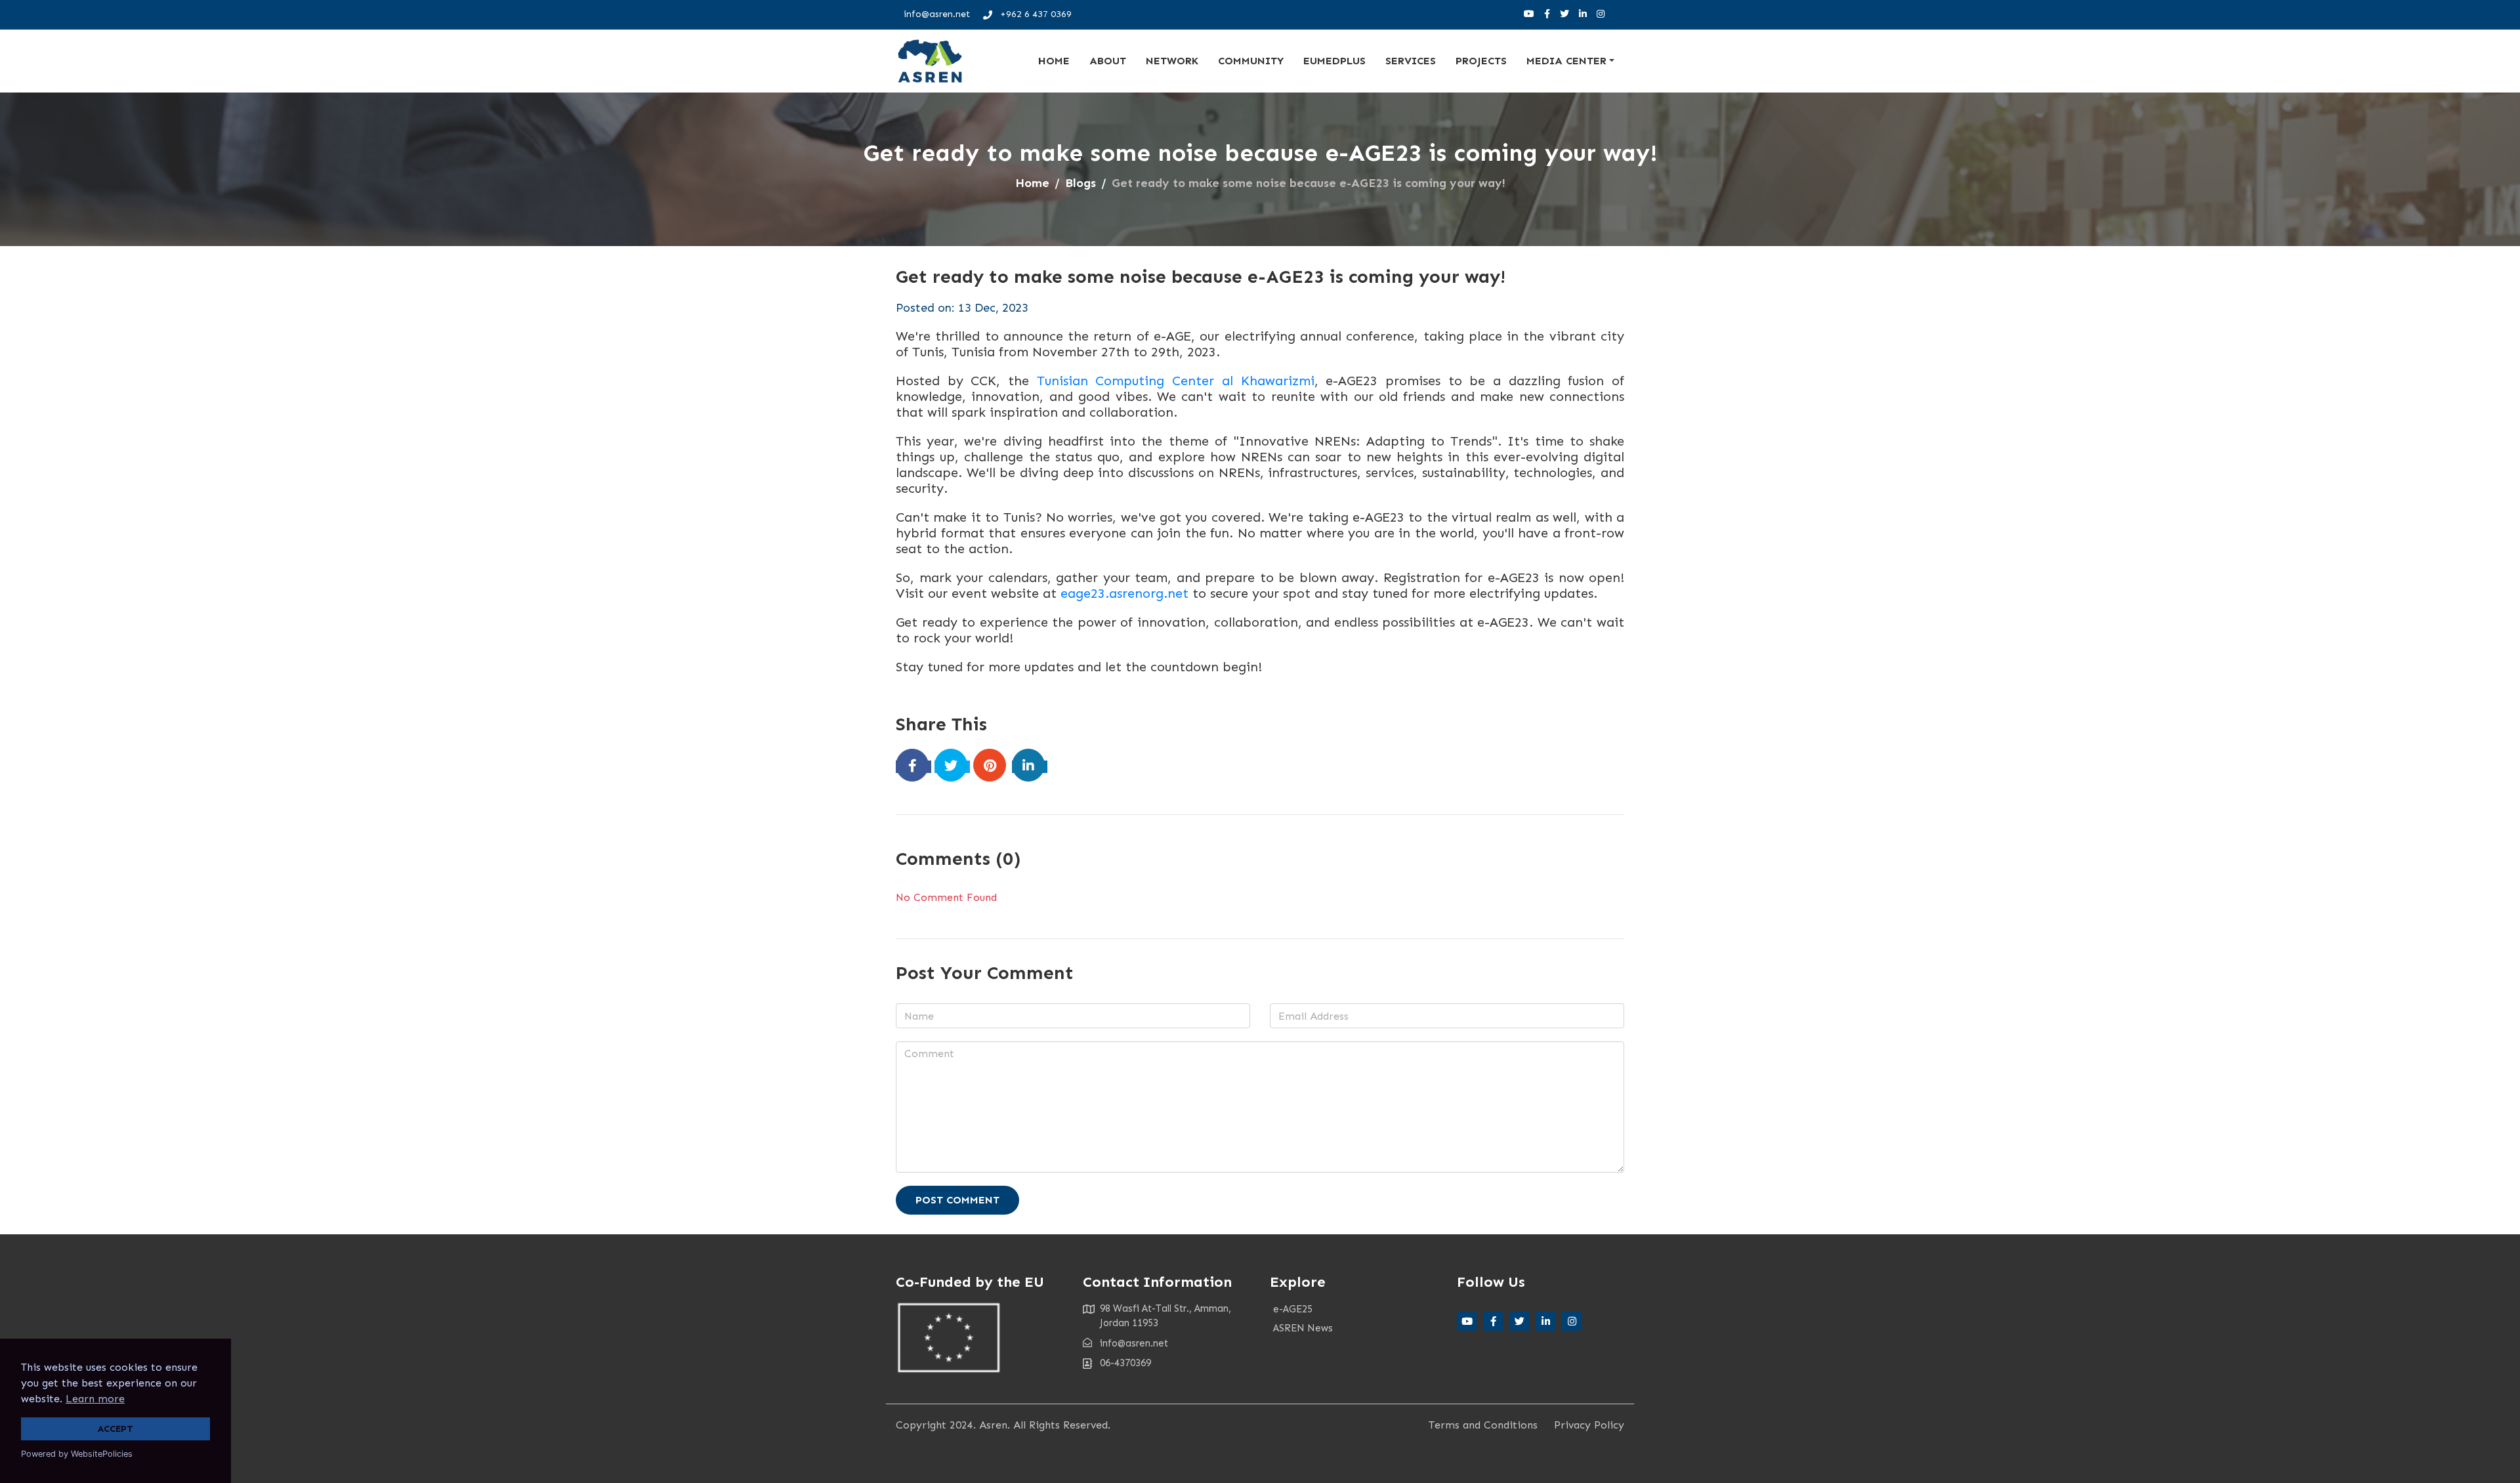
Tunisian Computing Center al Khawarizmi (1176, 381)
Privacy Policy (1589, 1425)
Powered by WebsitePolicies (77, 1454)
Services (1411, 61)
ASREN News (1303, 1328)
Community (1251, 61)
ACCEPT (115, 1429)
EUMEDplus (1334, 61)
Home (1054, 61)
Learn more (95, 1399)
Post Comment (957, 1200)
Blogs (1081, 183)
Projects (1481, 61)
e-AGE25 (1293, 1309)
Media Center (1566, 61)
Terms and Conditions (1483, 1425)
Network (1172, 61)
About (1108, 61)
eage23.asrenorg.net (1124, 593)
